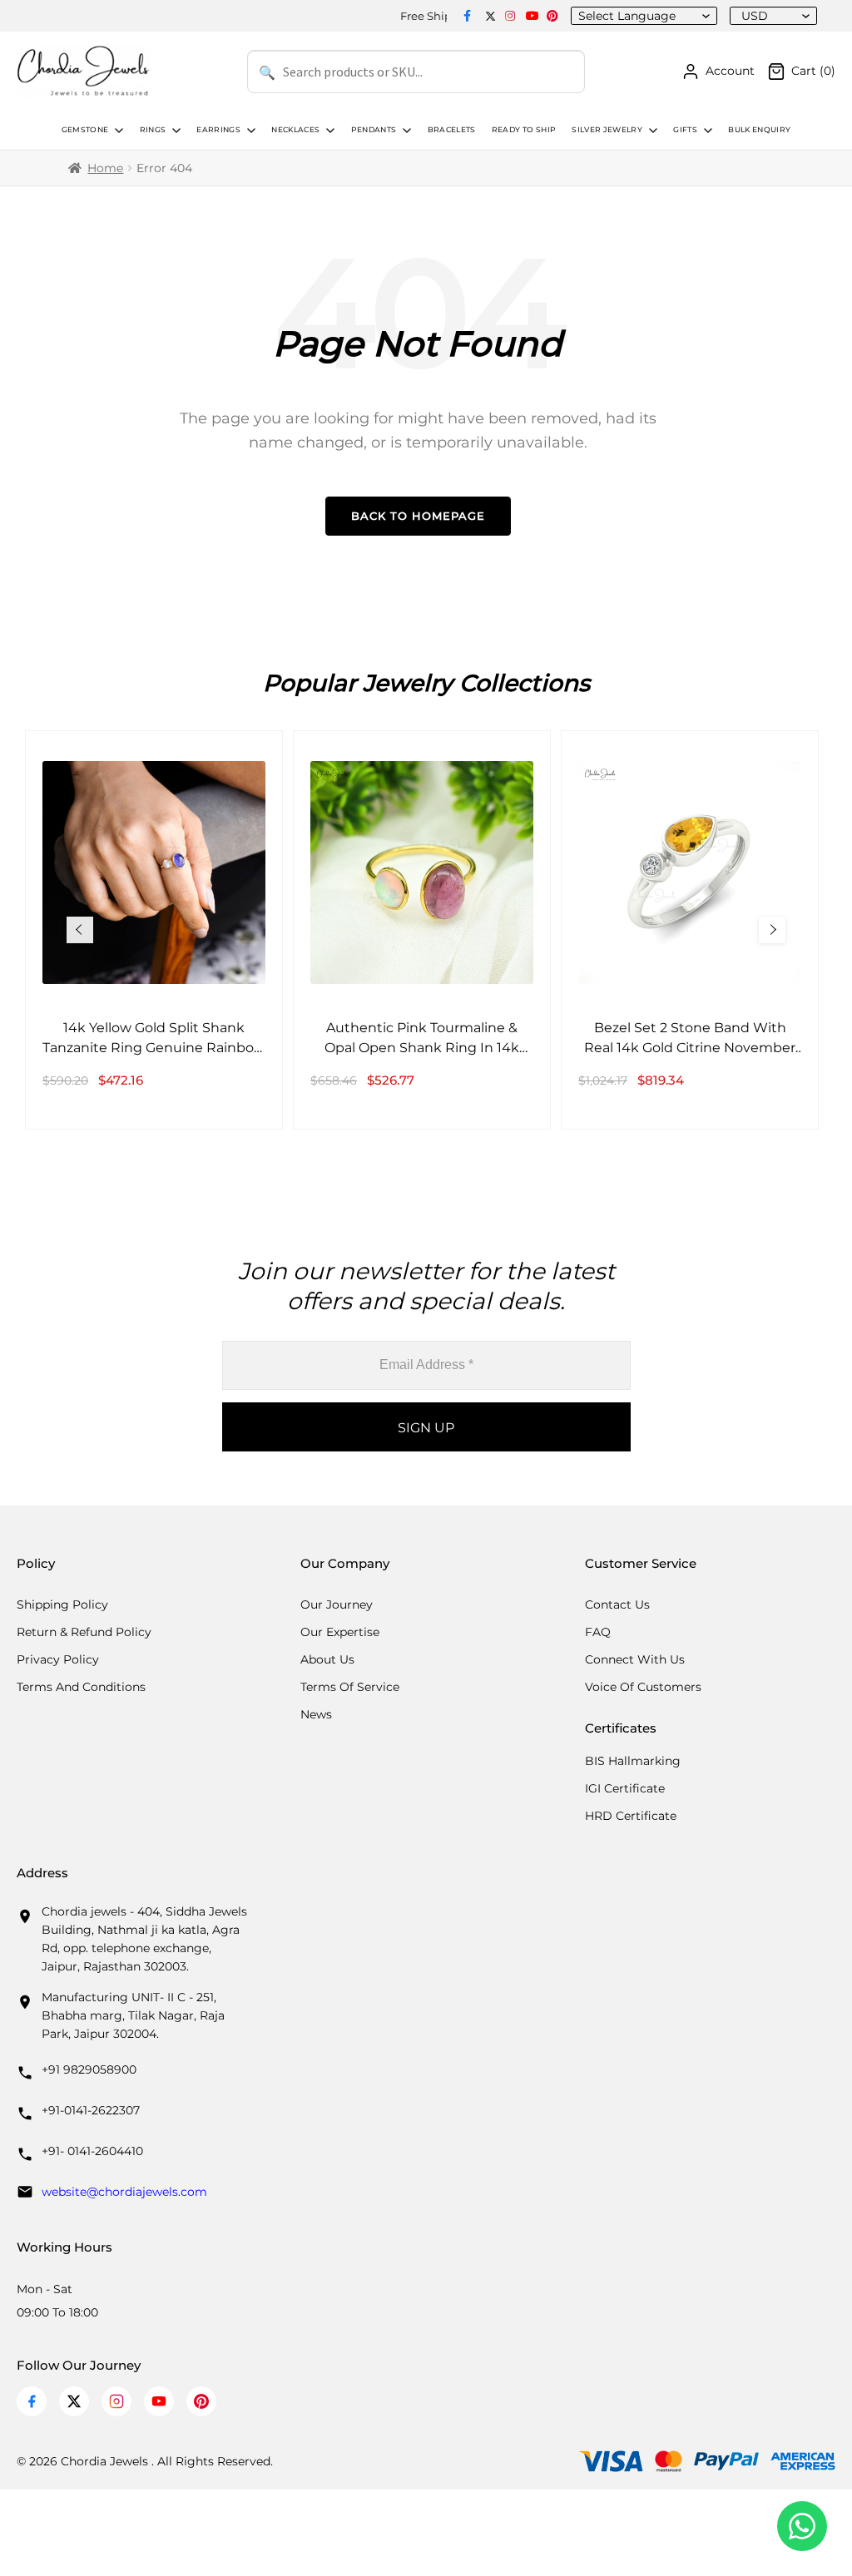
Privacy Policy (58, 1659)
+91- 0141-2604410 (92, 2151)
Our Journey (337, 1604)
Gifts (685, 130)
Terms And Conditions (81, 1687)
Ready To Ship (524, 130)
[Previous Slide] (80, 930)
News (316, 1714)
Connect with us (635, 1659)
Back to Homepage (418, 516)
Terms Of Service (350, 1687)
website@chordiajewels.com (124, 2192)
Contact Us (617, 1604)
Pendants (374, 130)
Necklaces (295, 130)
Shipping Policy (62, 1604)
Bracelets (452, 130)
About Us (327, 1659)
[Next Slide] (772, 930)
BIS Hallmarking (633, 1761)
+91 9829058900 (89, 2069)
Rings (153, 130)
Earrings (218, 130)
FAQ (598, 1632)
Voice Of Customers (643, 1687)
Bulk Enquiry (759, 130)
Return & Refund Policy (84, 1632)
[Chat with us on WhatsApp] (802, 2526)
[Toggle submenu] (117, 131)
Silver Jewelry (607, 130)
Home (105, 168)
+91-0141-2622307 (91, 2110)
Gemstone (85, 130)
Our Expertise (340, 1632)
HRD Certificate (631, 1816)
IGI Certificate (625, 1788)
